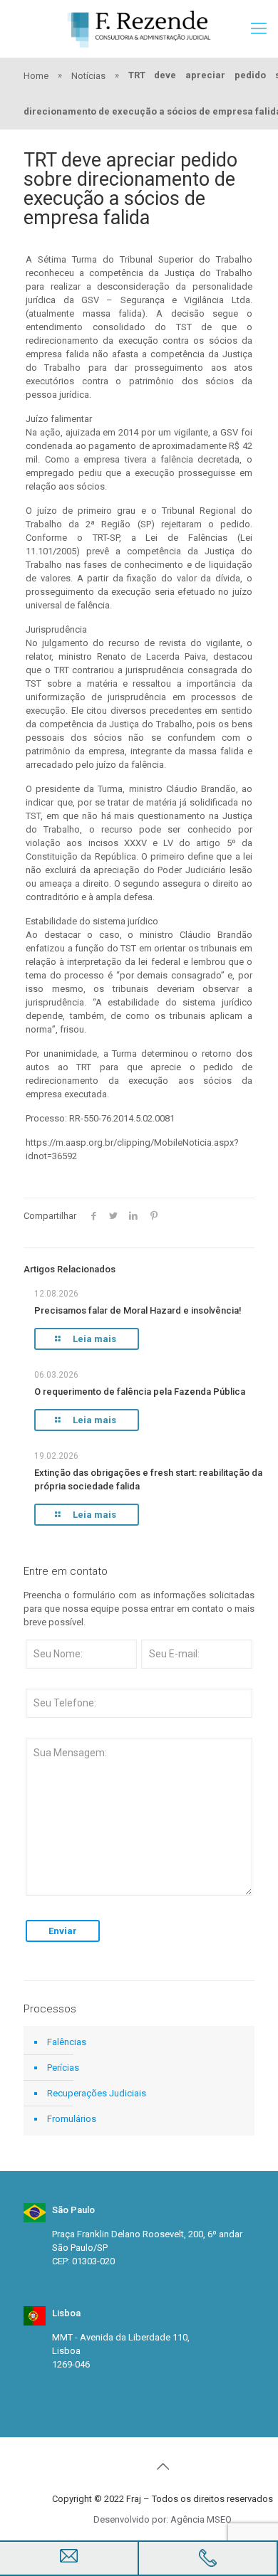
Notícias (88, 76)
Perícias (63, 2068)
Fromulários (72, 2119)
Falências (67, 2042)
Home (36, 76)
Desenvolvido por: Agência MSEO (163, 2519)
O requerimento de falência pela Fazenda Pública (140, 1392)
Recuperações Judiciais (97, 2093)
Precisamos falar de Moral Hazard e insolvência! (138, 1310)
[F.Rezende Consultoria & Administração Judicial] (139, 28)
